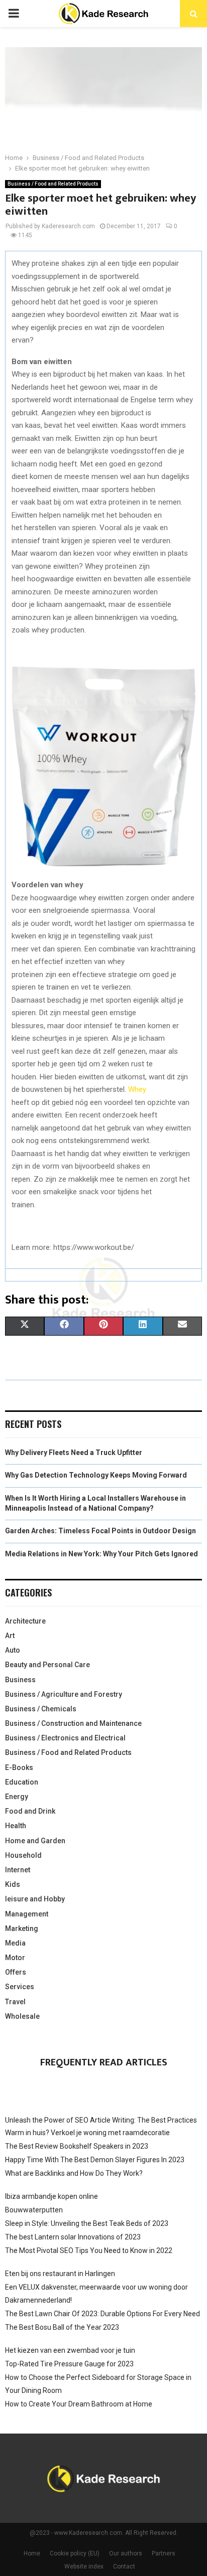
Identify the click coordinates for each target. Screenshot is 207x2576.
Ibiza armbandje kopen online (51, 2196)
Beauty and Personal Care (47, 1665)
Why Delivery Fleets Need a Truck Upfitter (74, 1453)
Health (16, 1826)
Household (23, 1855)
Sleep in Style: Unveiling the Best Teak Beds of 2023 (87, 2223)
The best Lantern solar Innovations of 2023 (73, 2237)
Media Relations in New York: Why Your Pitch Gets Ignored (101, 1554)
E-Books (19, 1767)
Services (20, 1987)
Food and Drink (30, 1811)
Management (27, 1914)
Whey (137, 1089)
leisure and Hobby (35, 1899)
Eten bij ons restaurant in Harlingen (60, 2274)
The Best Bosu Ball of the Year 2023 (62, 2327)
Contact (124, 2566)
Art (10, 1636)
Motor (15, 1958)
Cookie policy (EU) (75, 2553)
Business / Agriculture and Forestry (64, 1694)
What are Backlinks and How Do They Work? (74, 2173)
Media (15, 1943)
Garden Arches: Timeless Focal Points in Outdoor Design (100, 1531)
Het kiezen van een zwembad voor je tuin (70, 2350)
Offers (16, 1972)
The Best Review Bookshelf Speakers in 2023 (77, 2146)
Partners (164, 2553)
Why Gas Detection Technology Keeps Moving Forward (96, 1475)
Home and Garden (35, 1841)
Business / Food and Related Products (53, 184)
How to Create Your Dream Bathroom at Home (79, 2404)
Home (32, 2553)
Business (20, 1680)
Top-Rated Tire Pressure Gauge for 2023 (69, 2364)
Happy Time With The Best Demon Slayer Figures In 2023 (95, 2160)
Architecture (25, 1621)
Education (22, 1782)
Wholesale (22, 2016)
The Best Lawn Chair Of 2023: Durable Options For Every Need (102, 2314)
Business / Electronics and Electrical (65, 1738)
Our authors (126, 2553)
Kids (13, 1884)
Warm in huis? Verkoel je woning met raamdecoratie (87, 2133)
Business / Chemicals (41, 1709)
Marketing (22, 1928)
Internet (18, 1870)
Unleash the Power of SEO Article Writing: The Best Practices (101, 2120)
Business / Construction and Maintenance (73, 1723)
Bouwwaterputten (34, 2210)
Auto (13, 1650)
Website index (84, 2566)
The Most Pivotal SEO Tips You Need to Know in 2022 (89, 2250)
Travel (15, 2002)
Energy (17, 1797)
